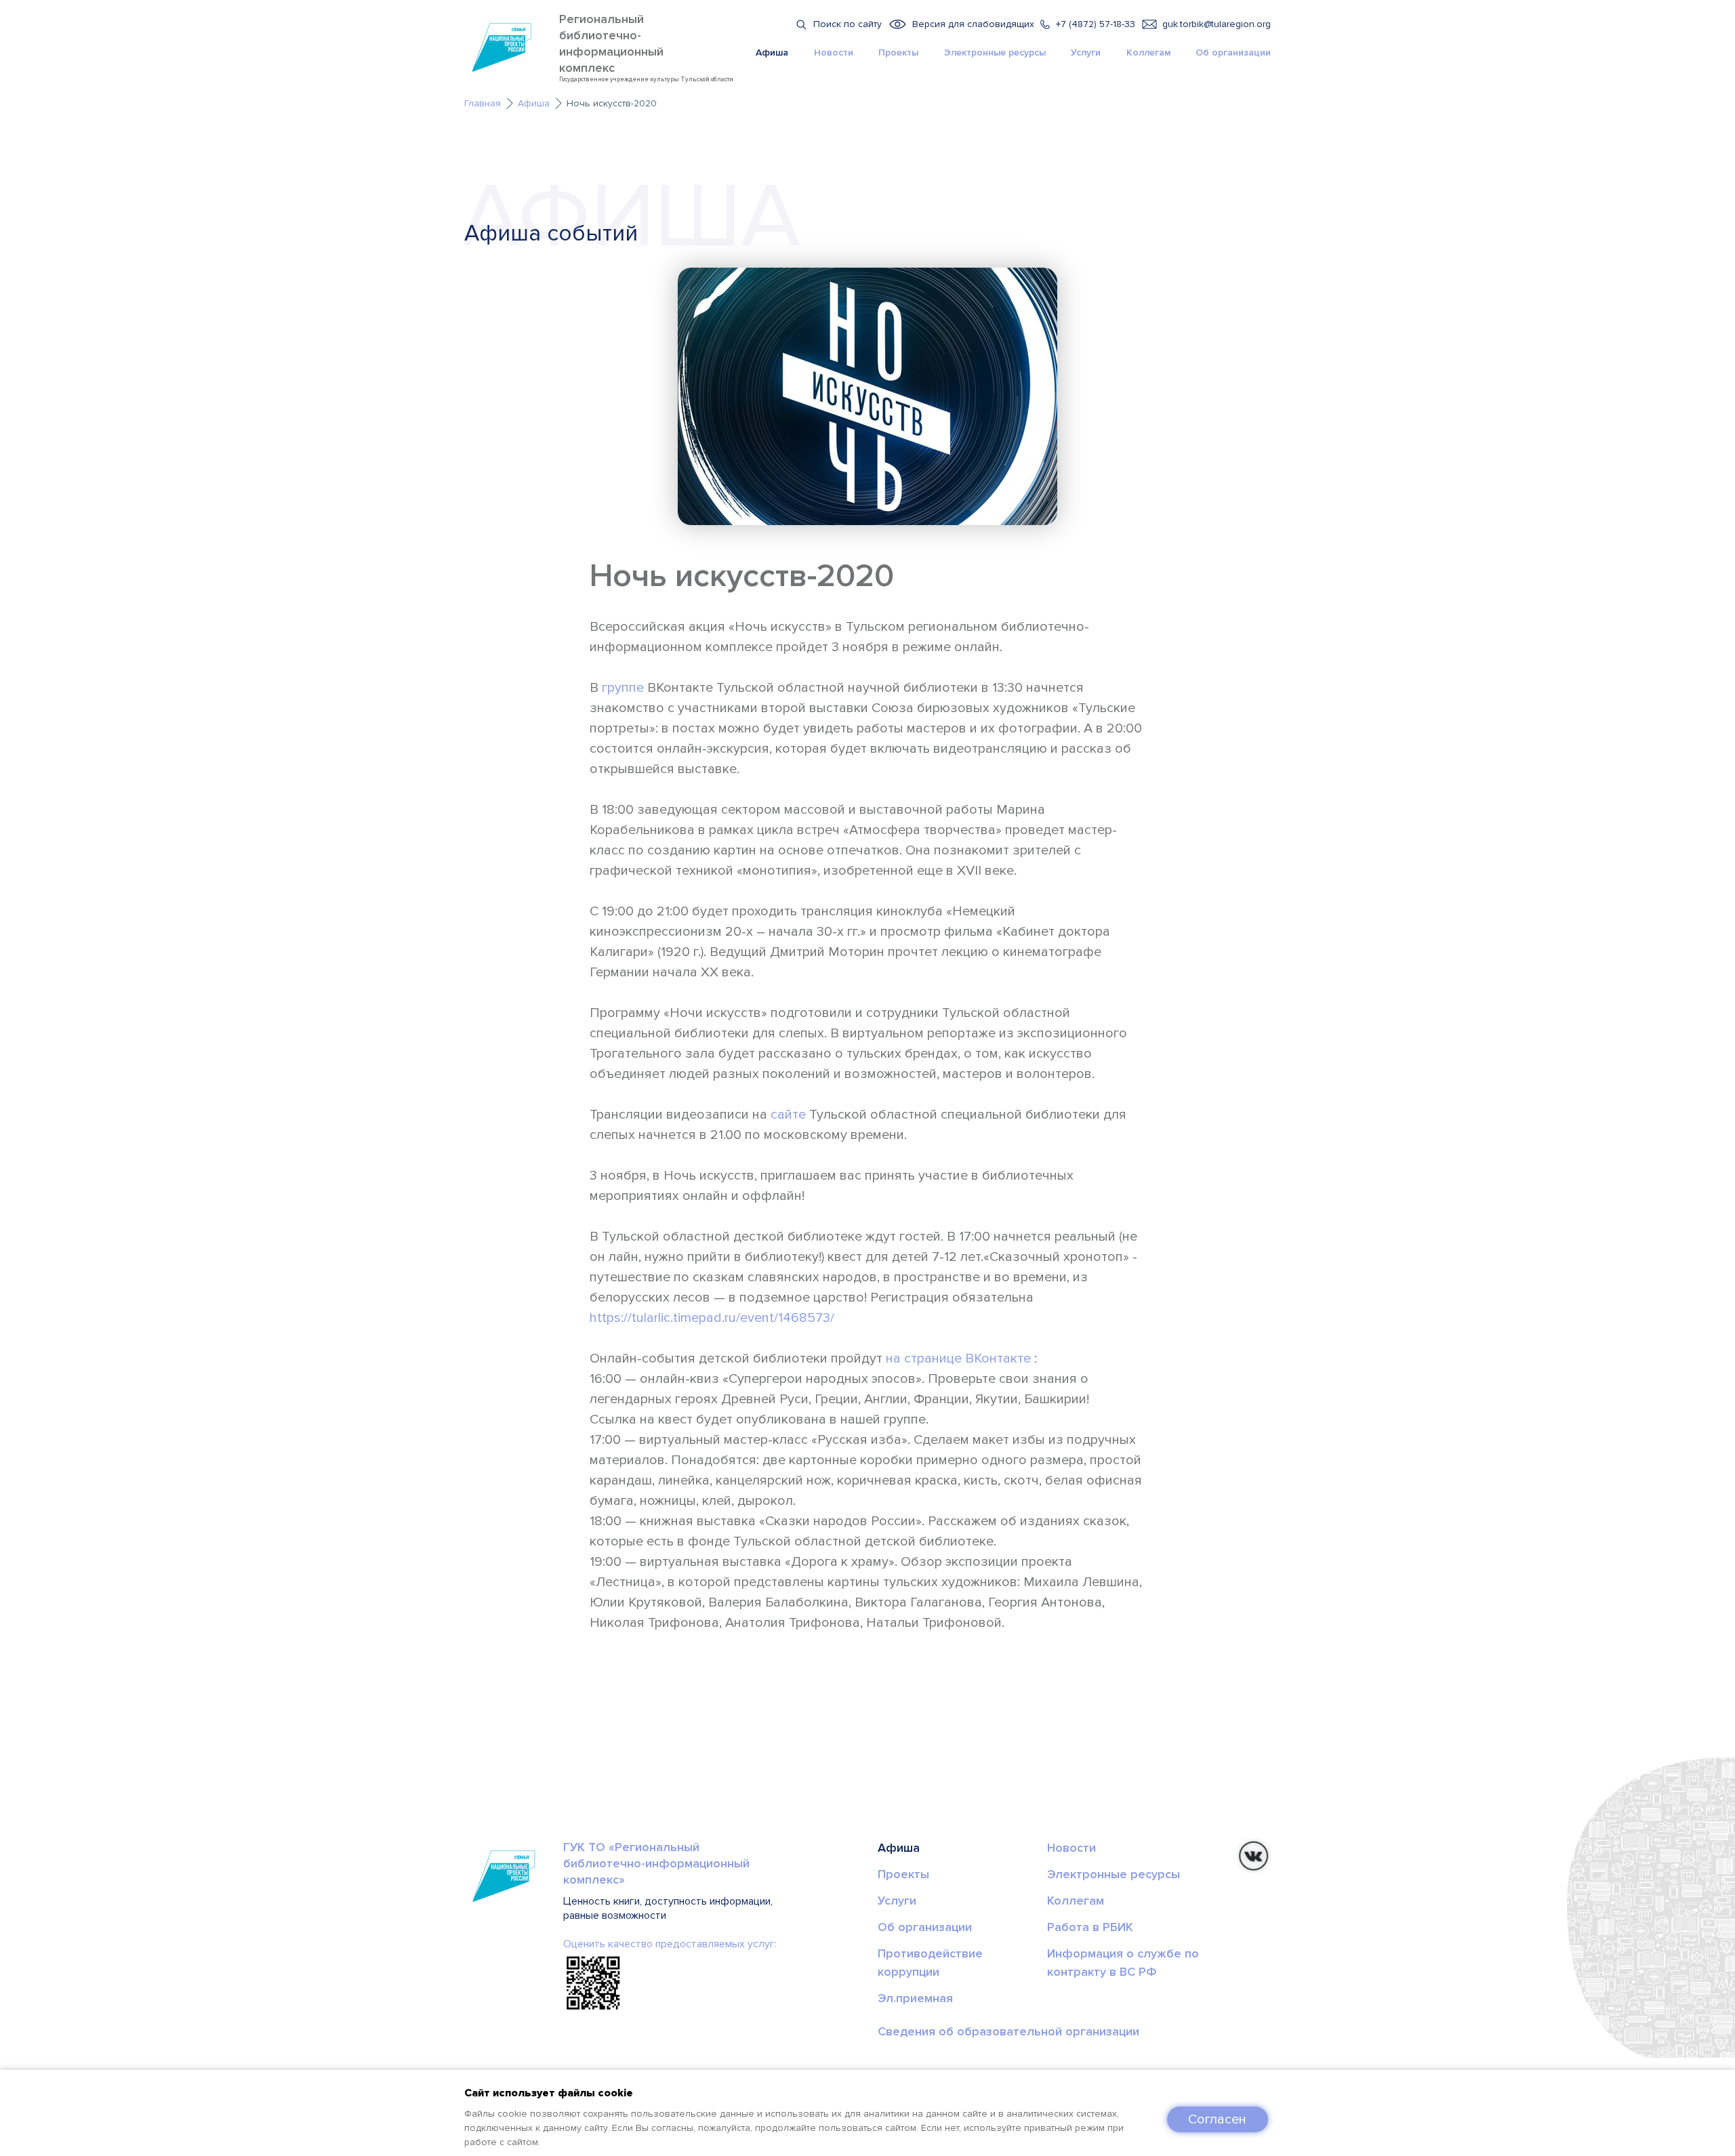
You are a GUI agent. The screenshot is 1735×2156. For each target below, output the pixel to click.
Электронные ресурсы (995, 53)
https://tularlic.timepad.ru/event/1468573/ (712, 1318)
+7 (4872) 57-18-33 (1096, 24)
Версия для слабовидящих (973, 24)
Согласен (1217, 2119)
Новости (834, 53)
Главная (483, 103)
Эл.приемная (915, 1998)
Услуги (1086, 53)
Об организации (1233, 53)
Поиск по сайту (848, 24)
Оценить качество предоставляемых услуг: (670, 1944)
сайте (788, 1115)
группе (623, 688)
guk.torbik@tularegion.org (1217, 24)
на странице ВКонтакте (958, 1359)
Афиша (772, 53)
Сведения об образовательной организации (1008, 2031)
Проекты (898, 53)
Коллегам (1148, 53)
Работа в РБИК (1090, 1927)
